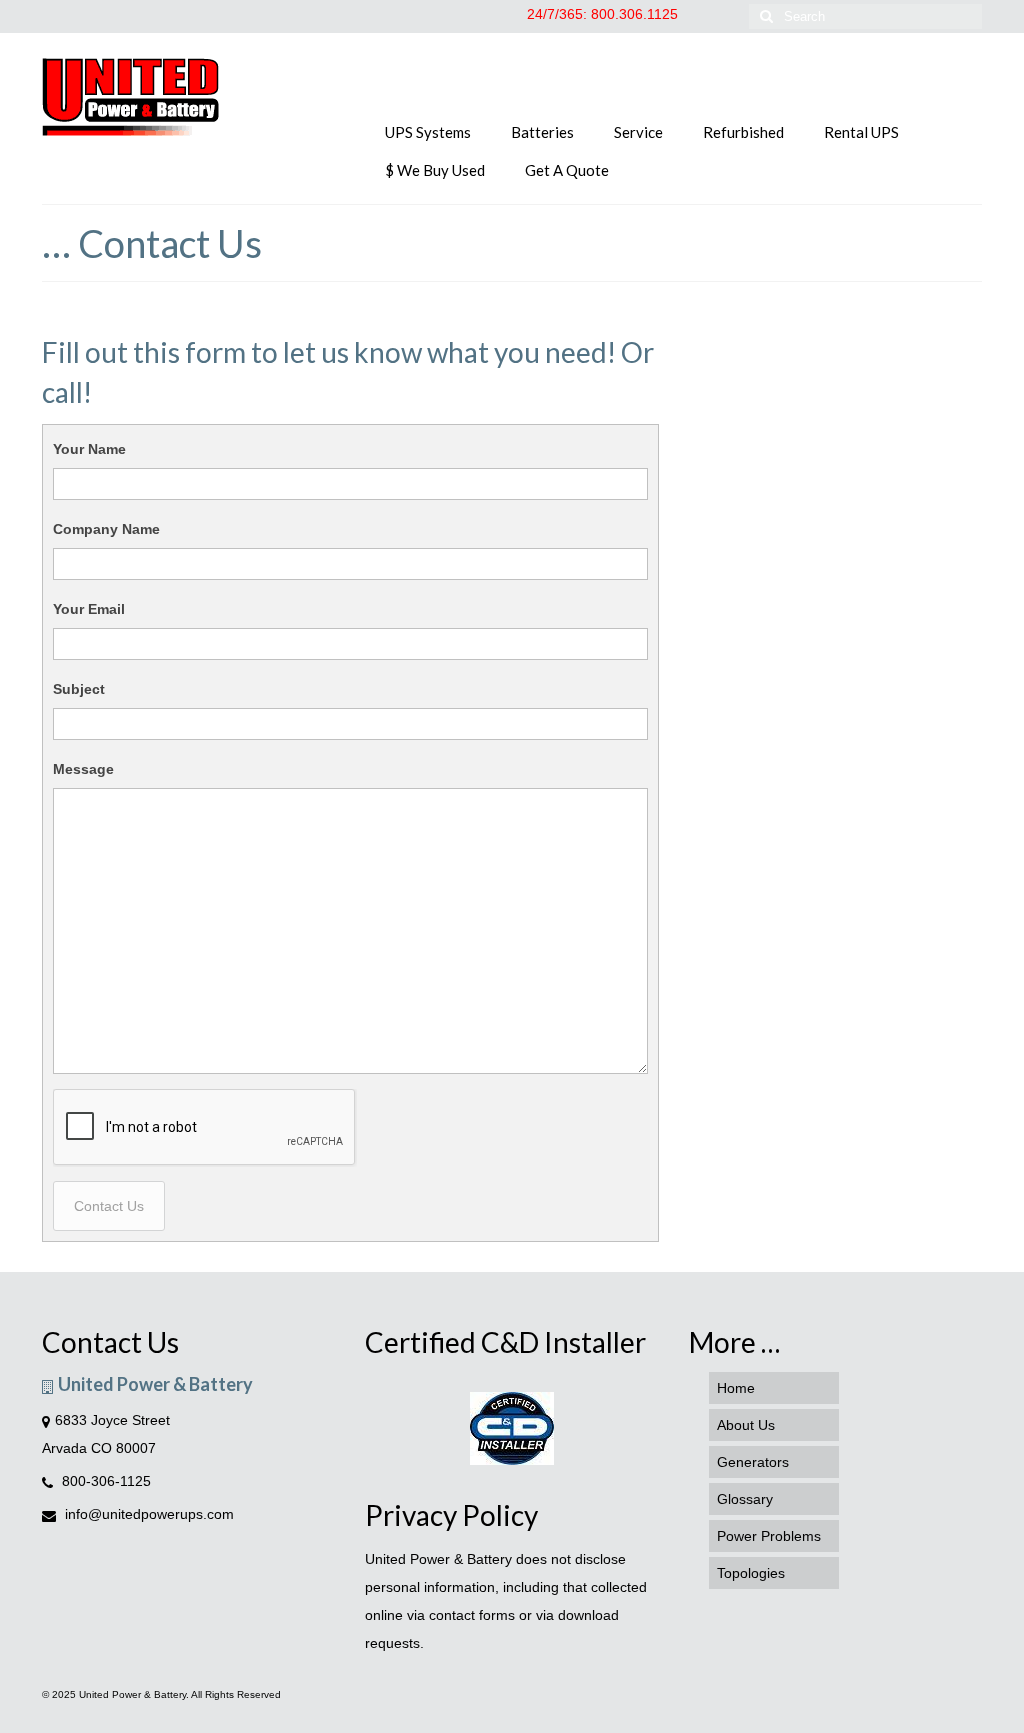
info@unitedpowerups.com (147, 1514)
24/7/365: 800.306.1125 (602, 14)
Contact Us (109, 1206)
